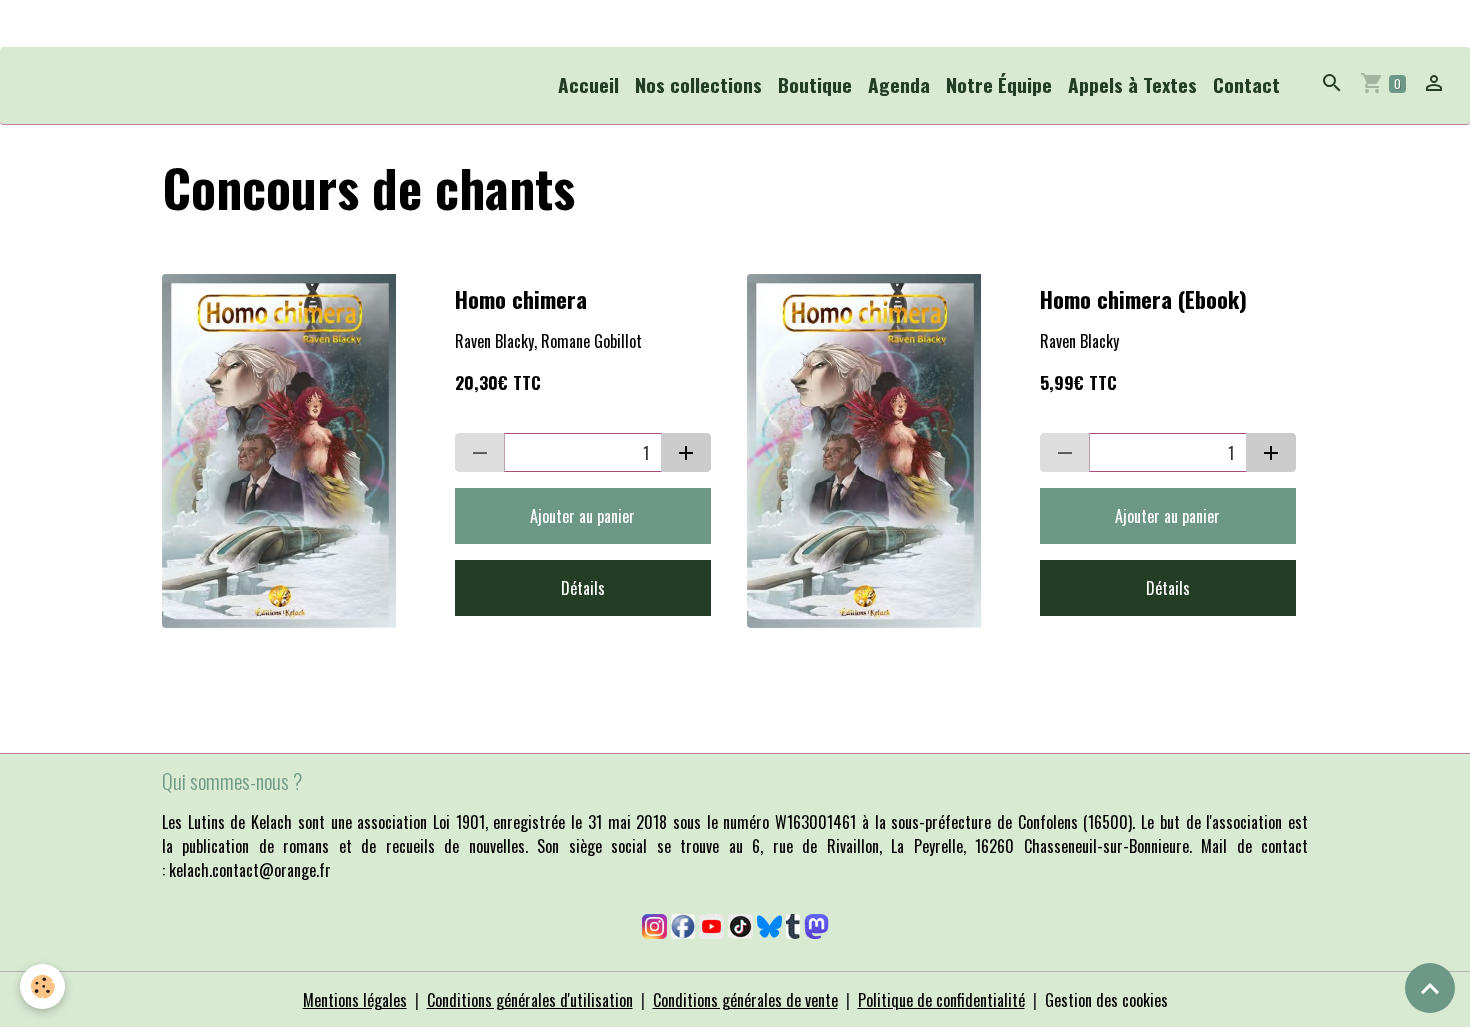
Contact (1246, 84)
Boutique (815, 84)
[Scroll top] (1430, 988)
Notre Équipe (999, 84)
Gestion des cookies (1106, 1000)
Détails (583, 588)
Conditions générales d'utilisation (530, 1000)
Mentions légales (355, 1000)
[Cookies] (42, 986)
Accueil (588, 84)
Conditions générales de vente (745, 1000)
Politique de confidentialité (941, 1000)
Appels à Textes (1132, 84)
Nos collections (698, 84)
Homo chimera (521, 299)
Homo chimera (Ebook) (1143, 299)
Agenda (899, 84)
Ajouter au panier (582, 516)
